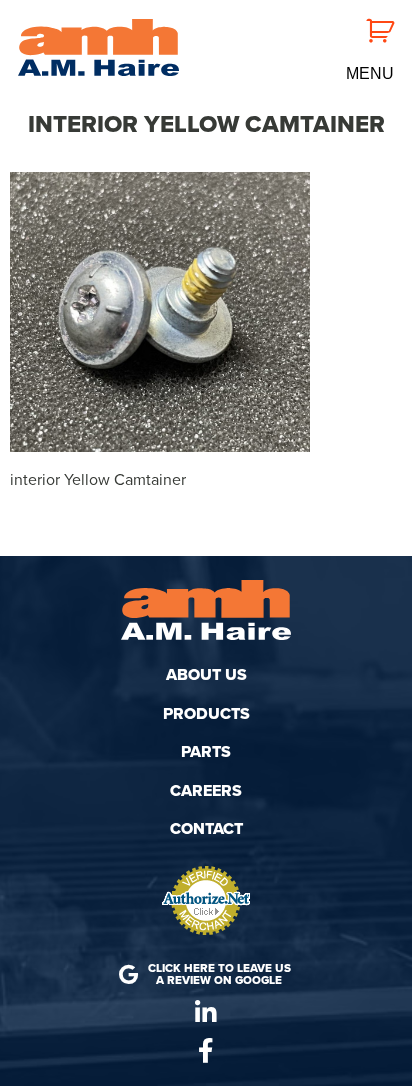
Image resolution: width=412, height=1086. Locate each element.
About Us (206, 675)
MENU (370, 74)
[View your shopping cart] (369, 29)
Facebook (206, 1051)
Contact (206, 829)
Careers (206, 791)
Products (206, 714)
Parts (206, 752)
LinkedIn (206, 1013)
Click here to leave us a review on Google (219, 974)
